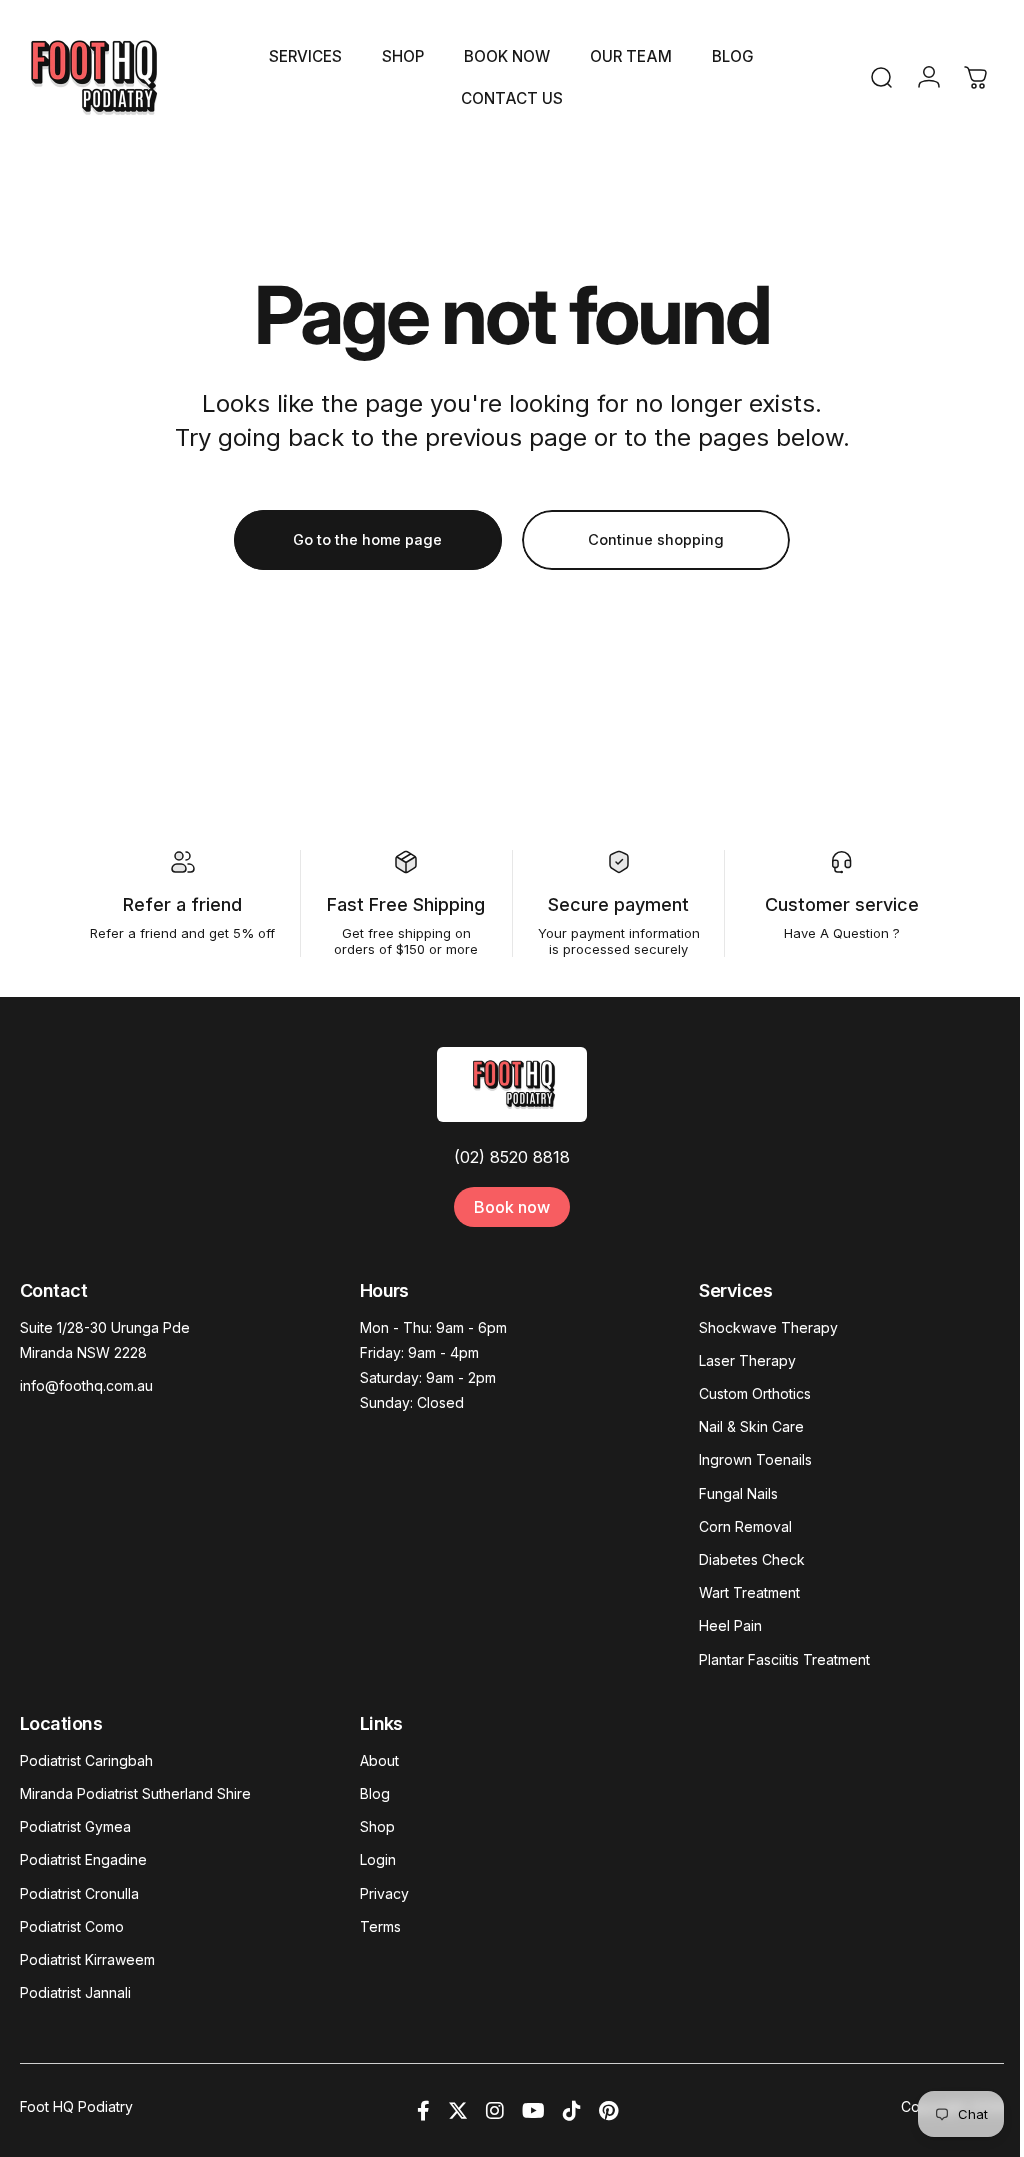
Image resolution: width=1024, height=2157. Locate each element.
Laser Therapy (747, 1360)
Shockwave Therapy (768, 1327)
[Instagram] (495, 2111)
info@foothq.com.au (86, 1385)
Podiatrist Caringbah (86, 1760)
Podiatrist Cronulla (79, 1893)
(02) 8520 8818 (512, 1157)
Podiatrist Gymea (75, 1826)
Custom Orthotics (755, 1393)
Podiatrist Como (72, 1926)
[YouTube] (533, 2111)
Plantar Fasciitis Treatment (784, 1659)
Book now (512, 1207)
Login (378, 1859)
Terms (380, 1926)
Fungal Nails (738, 1493)
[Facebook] (423, 2111)
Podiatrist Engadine (83, 1859)
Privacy (384, 1893)
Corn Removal (745, 1526)
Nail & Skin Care (751, 1426)
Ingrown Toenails (755, 1459)
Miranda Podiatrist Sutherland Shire (135, 1793)
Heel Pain (730, 1625)
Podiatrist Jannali (75, 1992)
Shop (377, 1826)
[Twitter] (458, 2111)
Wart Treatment (749, 1592)
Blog (375, 1793)
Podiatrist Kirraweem (87, 1959)
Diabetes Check (752, 1559)
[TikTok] (572, 2111)
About (379, 1760)
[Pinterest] (608, 2111)
